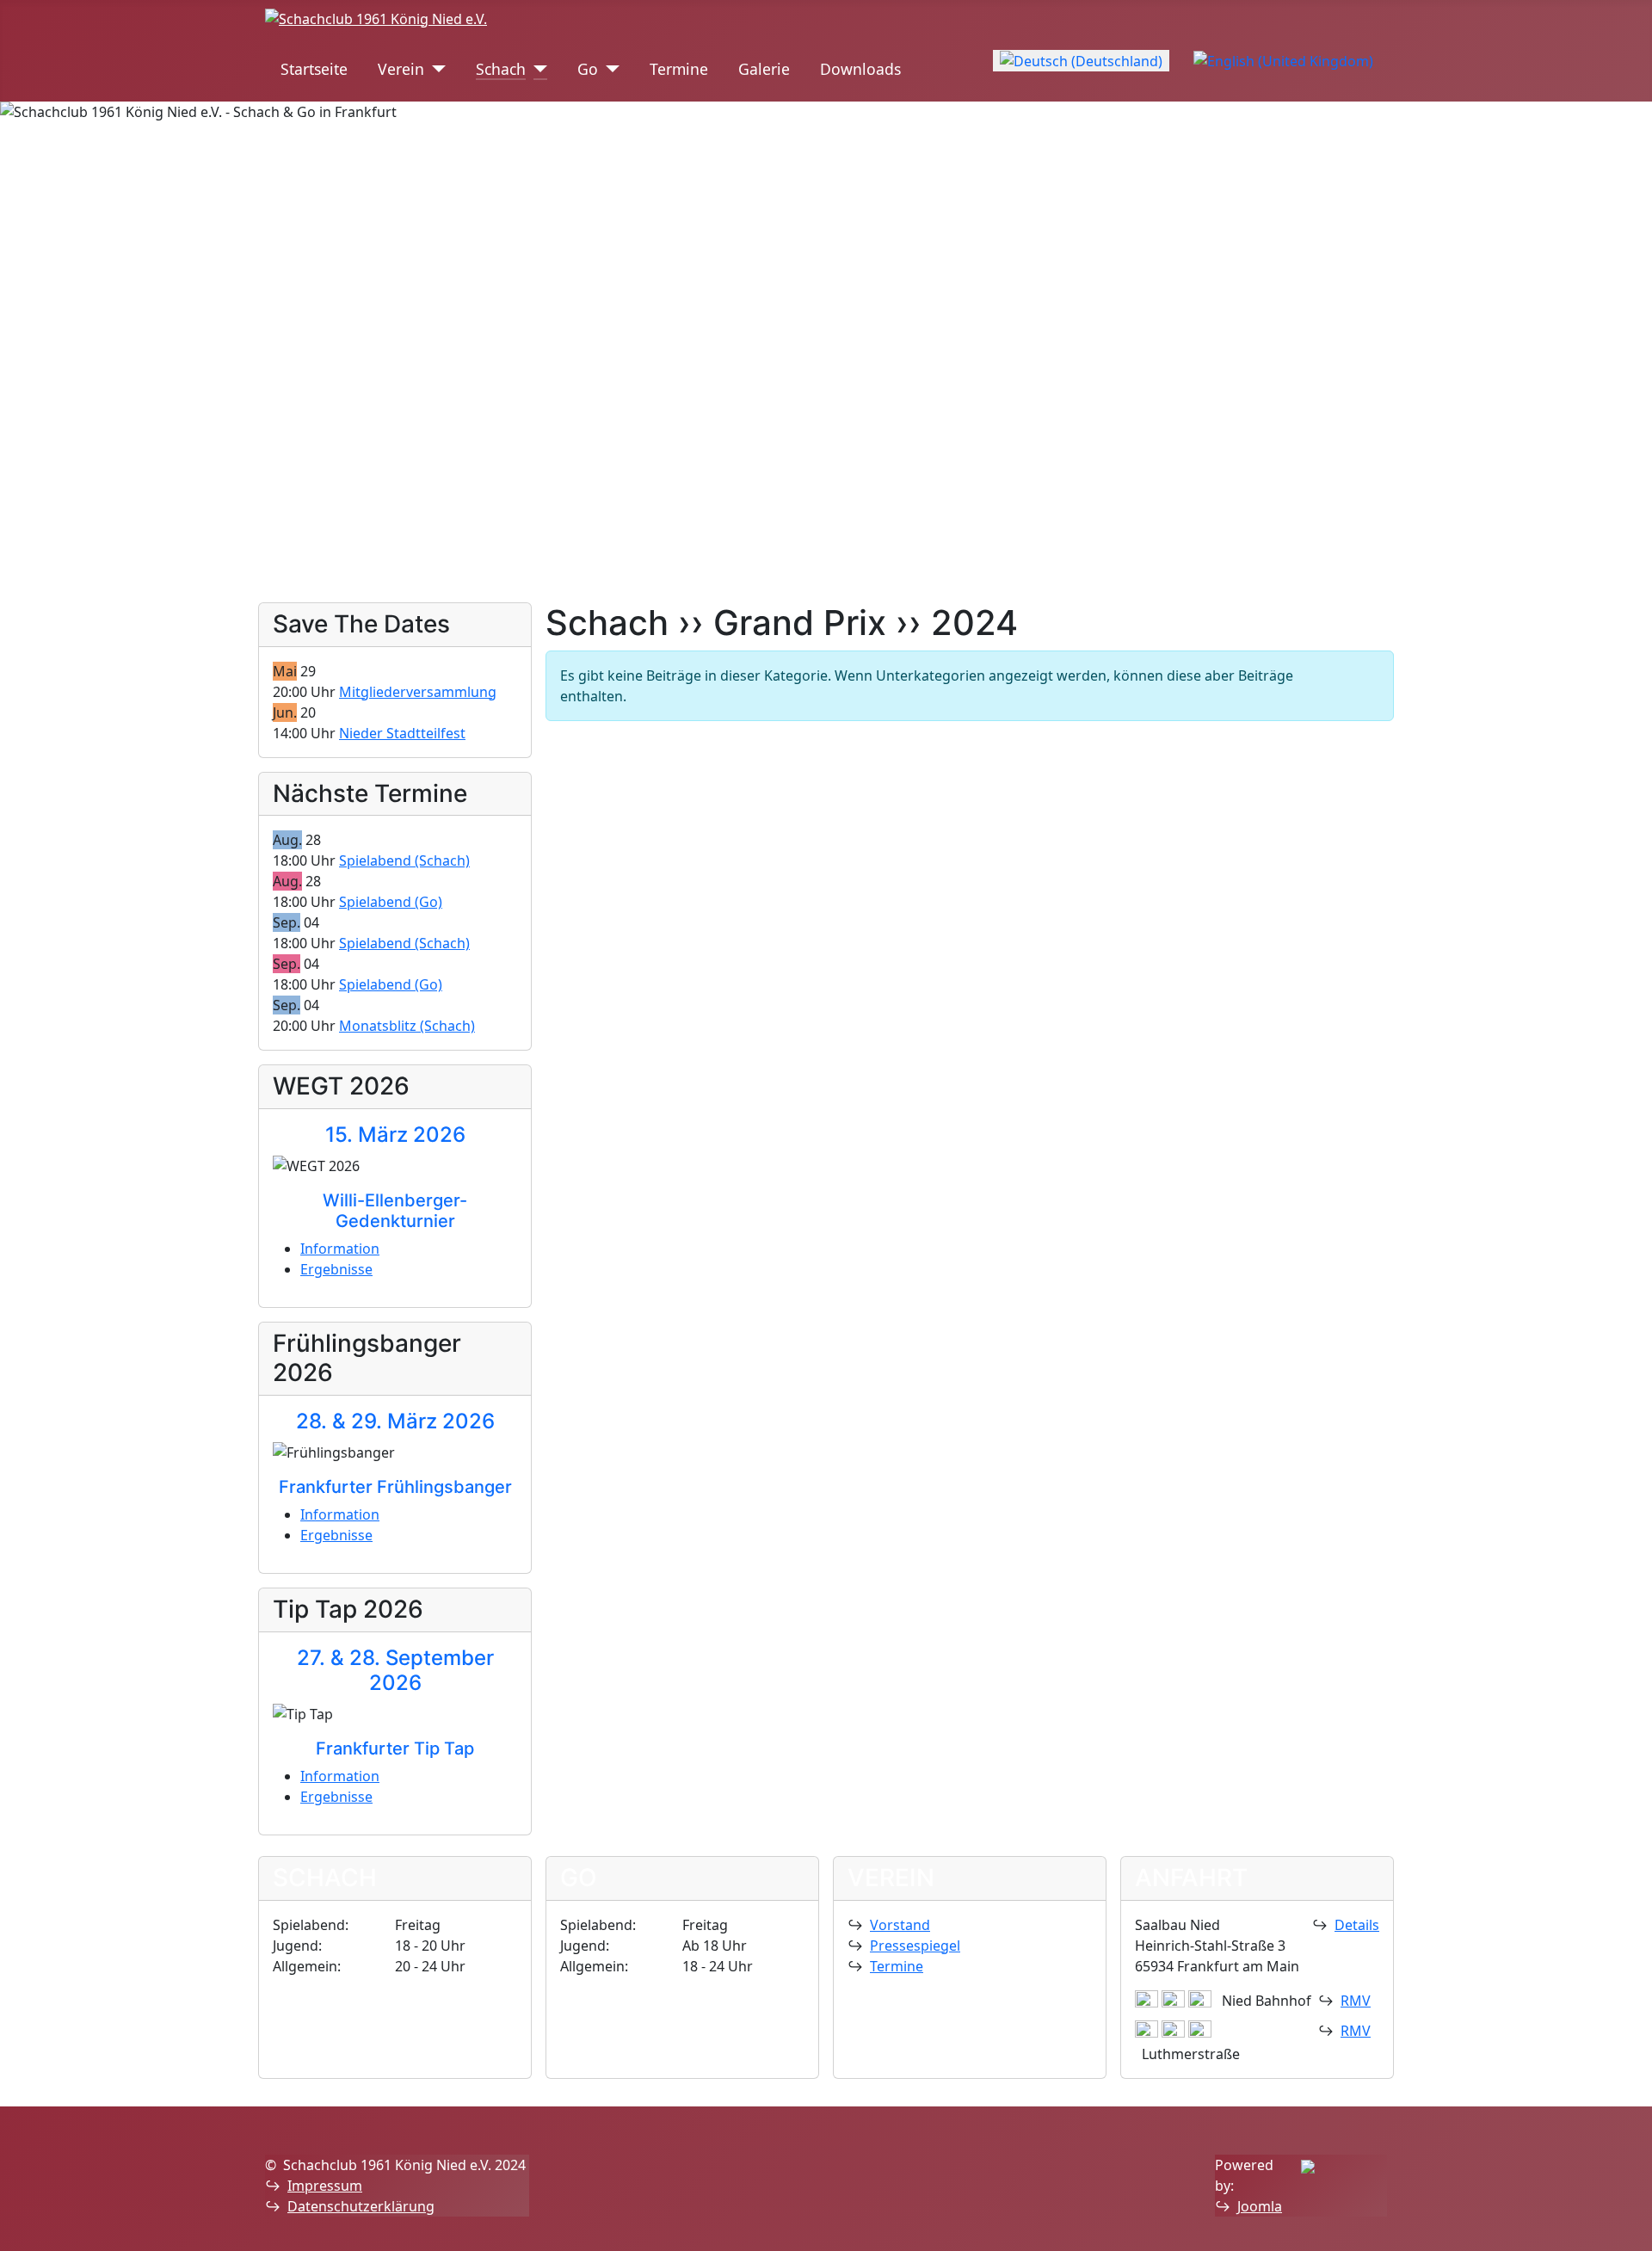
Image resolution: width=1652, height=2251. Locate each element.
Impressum (325, 2186)
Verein (401, 69)
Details (1357, 1925)
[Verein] (435, 69)
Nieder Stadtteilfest (402, 733)
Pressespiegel (915, 1946)
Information (340, 1249)
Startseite (314, 69)
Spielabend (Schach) (404, 860)
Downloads (860, 69)
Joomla (1260, 2206)
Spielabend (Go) (391, 902)
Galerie (764, 69)
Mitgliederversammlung (418, 692)
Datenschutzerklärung (361, 2206)
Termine (679, 69)
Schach (501, 69)
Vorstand (900, 1925)
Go (588, 69)
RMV (1356, 2001)
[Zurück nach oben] (1630, 2229)
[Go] (609, 69)
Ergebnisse (336, 1269)
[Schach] (536, 69)
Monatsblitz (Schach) (407, 1026)
